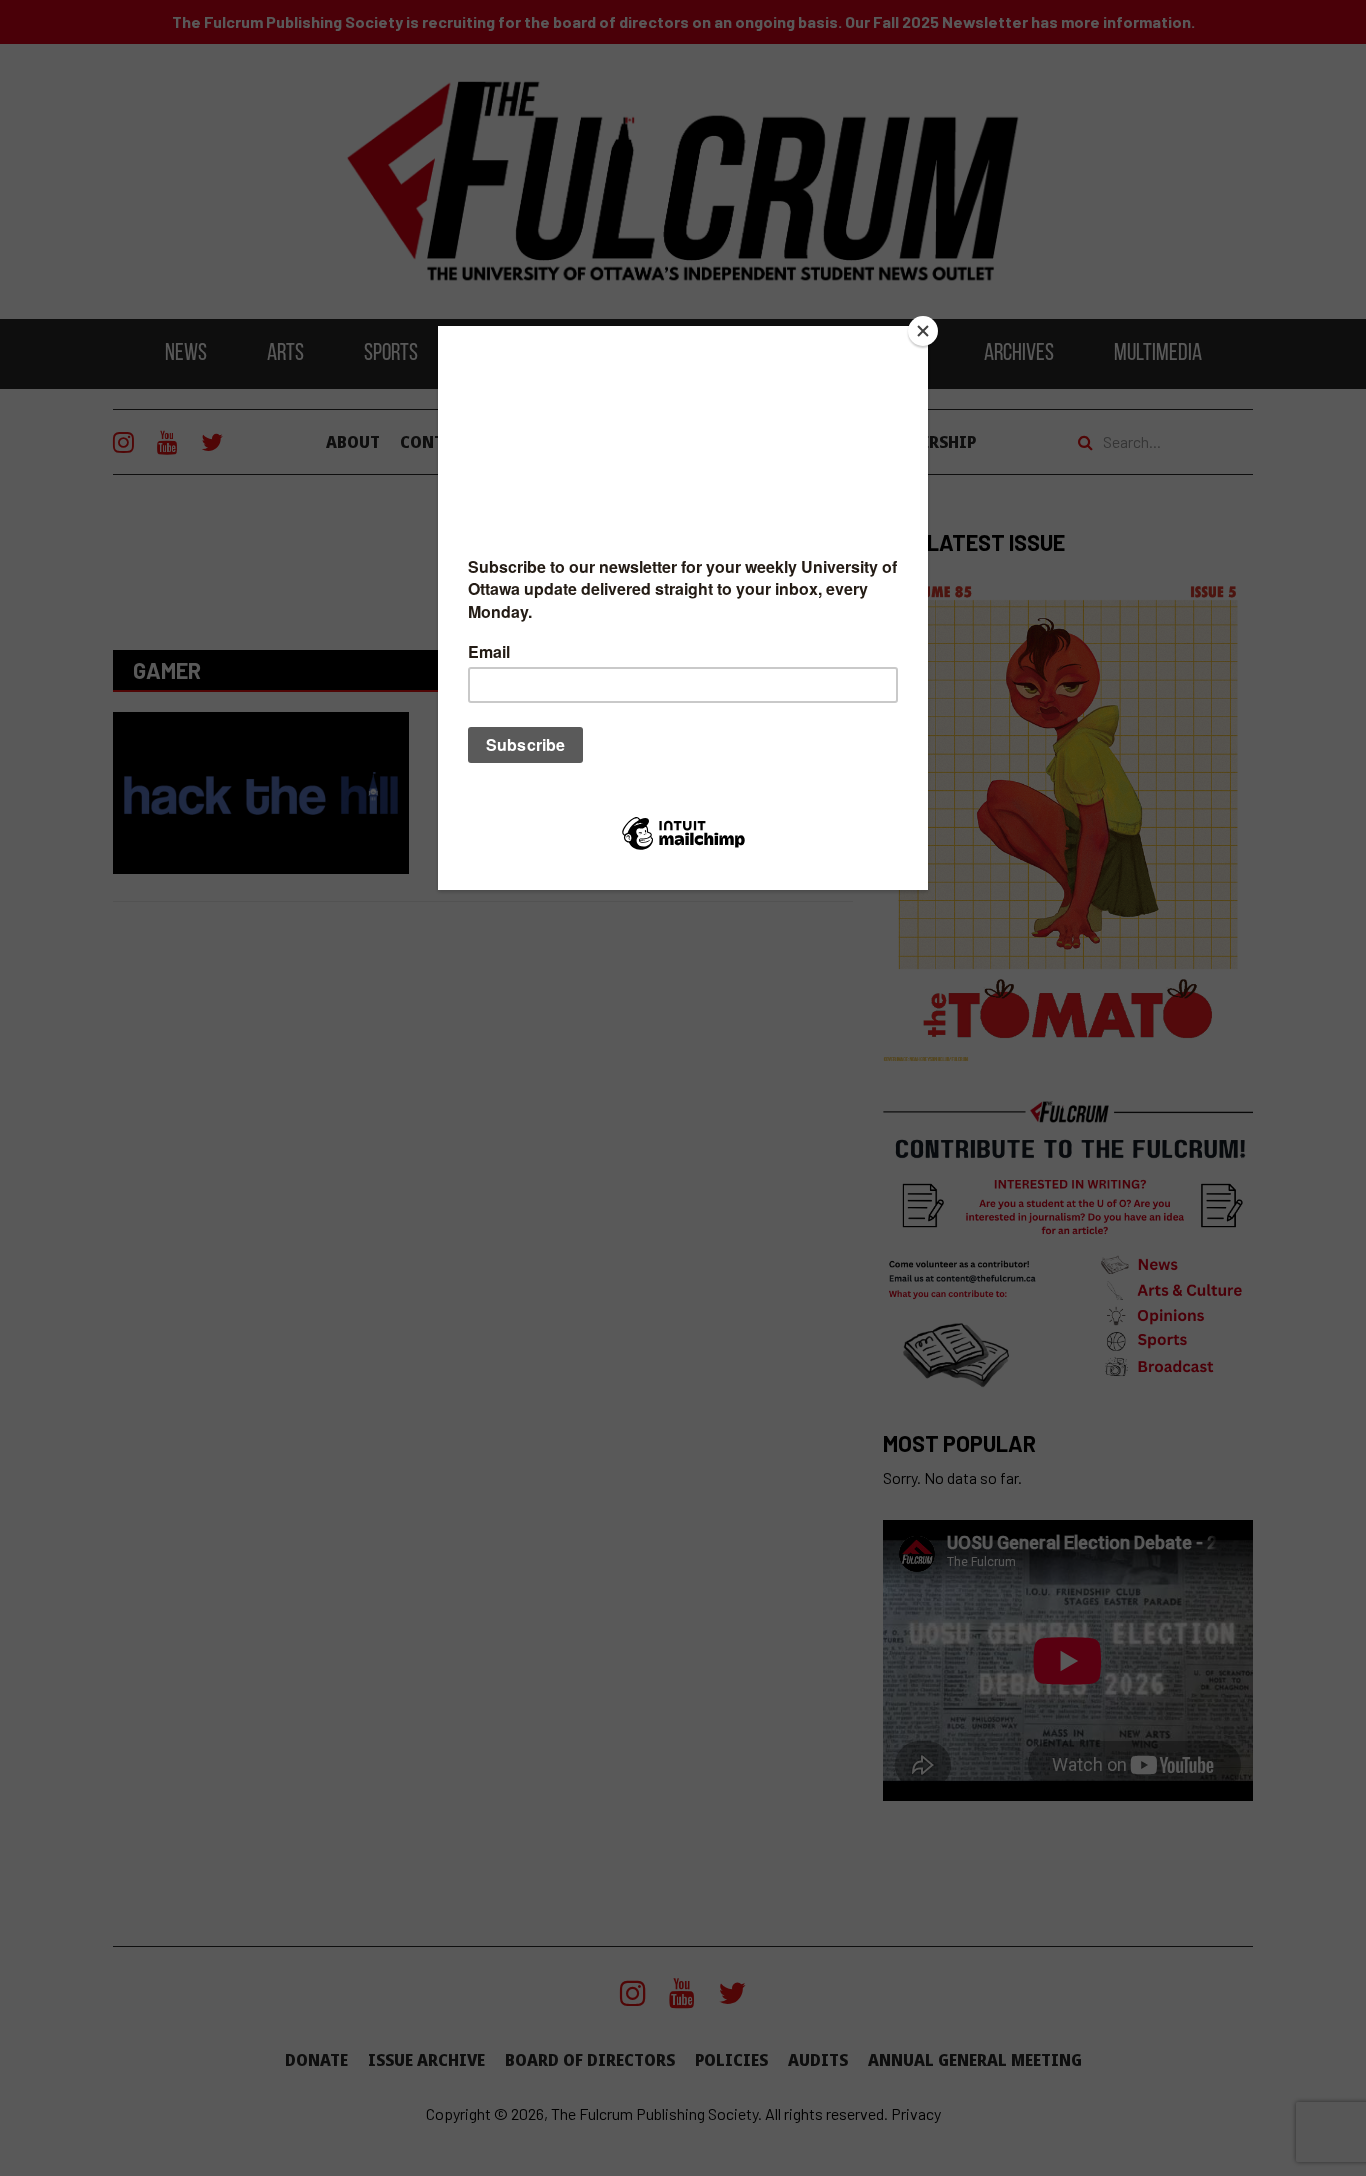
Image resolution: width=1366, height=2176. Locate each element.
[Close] (923, 331)
